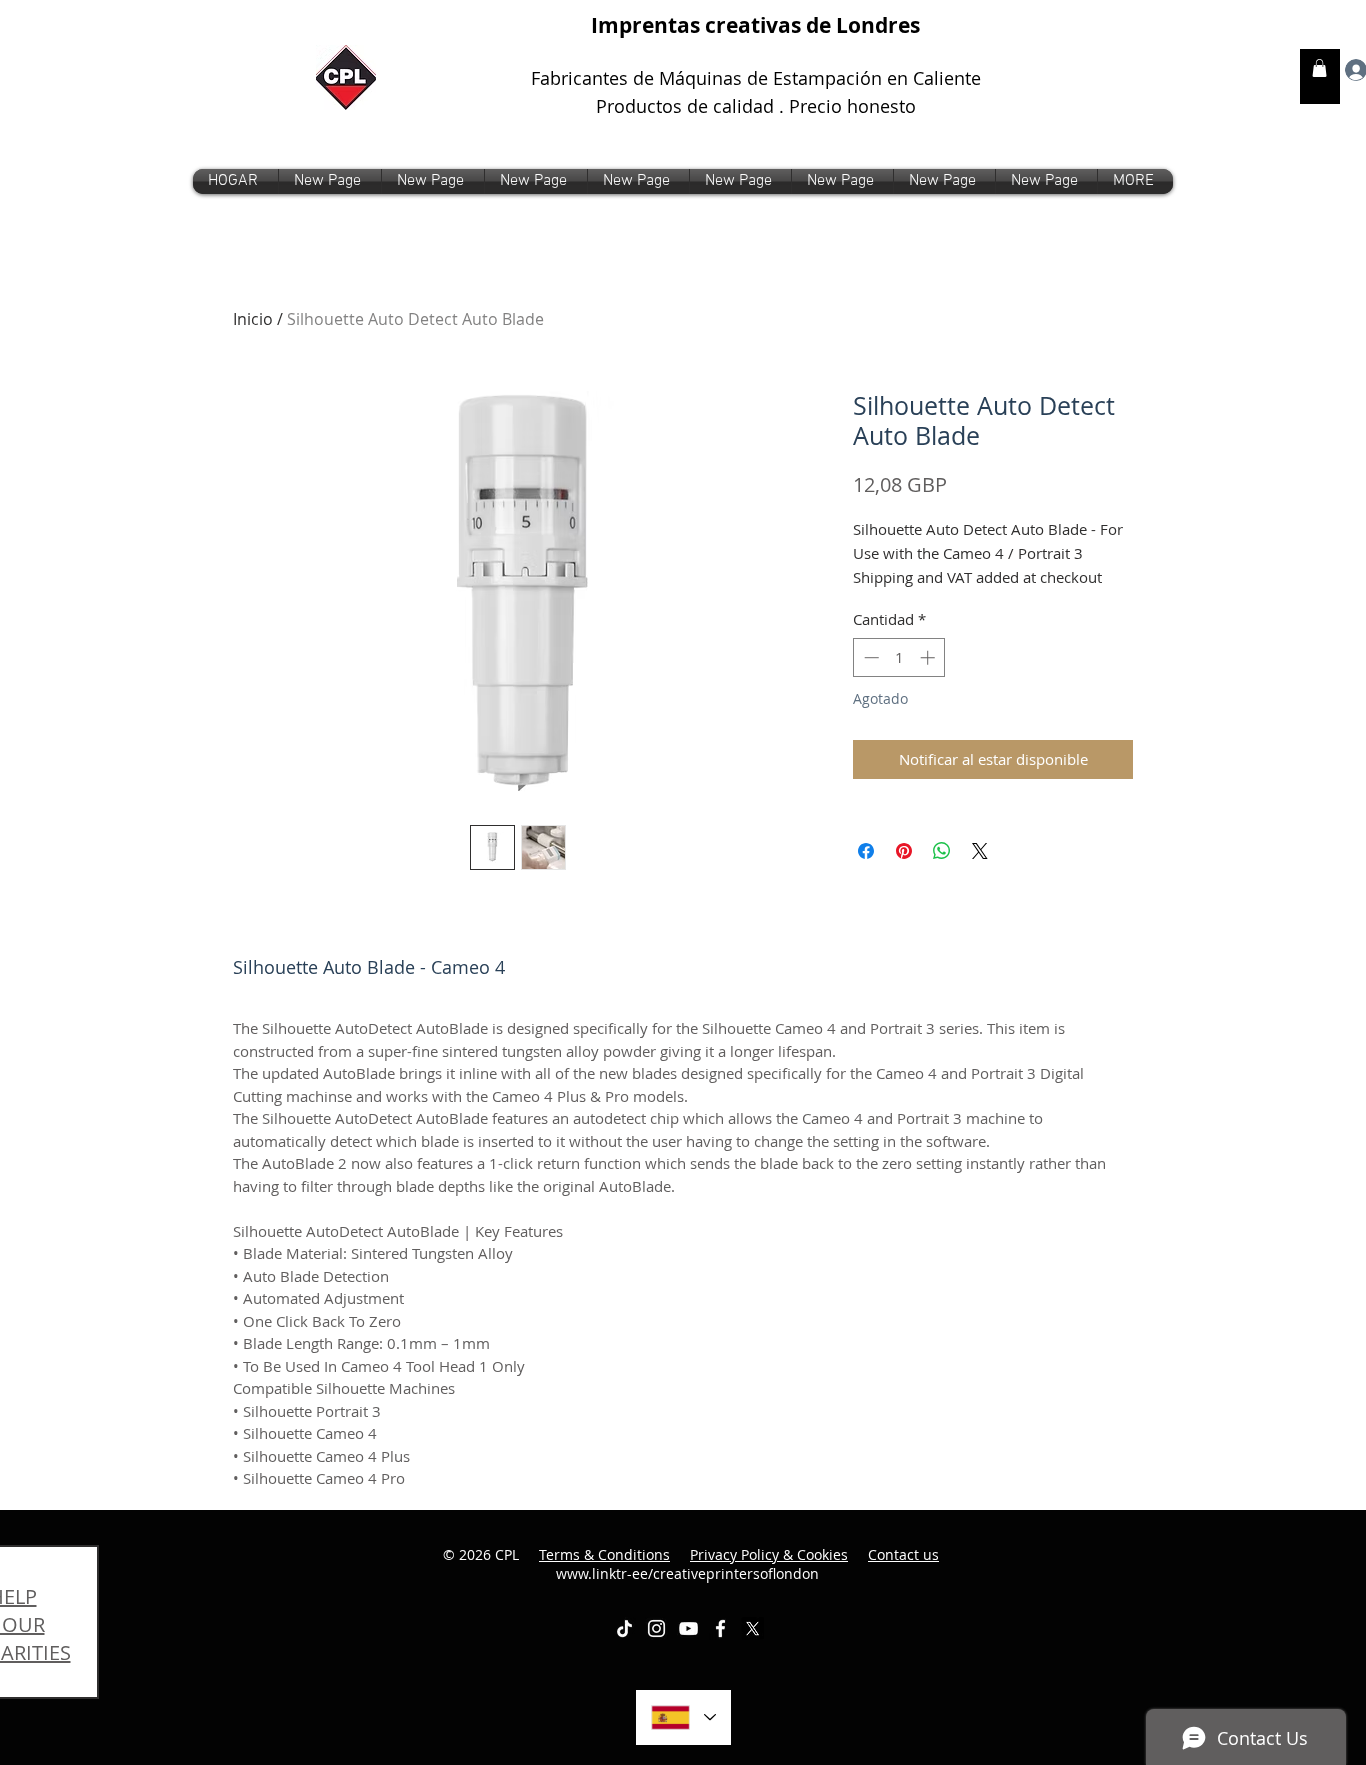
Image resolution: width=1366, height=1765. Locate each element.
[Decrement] (869, 657)
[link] (1319, 68)
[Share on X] (980, 851)
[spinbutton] (899, 657)
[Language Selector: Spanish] (683, 1717)
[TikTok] (624, 1628)
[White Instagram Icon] (656, 1628)
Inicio (253, 319)
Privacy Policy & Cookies (769, 1554)
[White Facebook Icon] (720, 1628)
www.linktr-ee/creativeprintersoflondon (748, 1564)
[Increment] (929, 657)
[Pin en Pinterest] (904, 851)
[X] (752, 1628)
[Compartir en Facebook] (866, 851)
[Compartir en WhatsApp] (942, 851)
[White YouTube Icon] (688, 1628)
